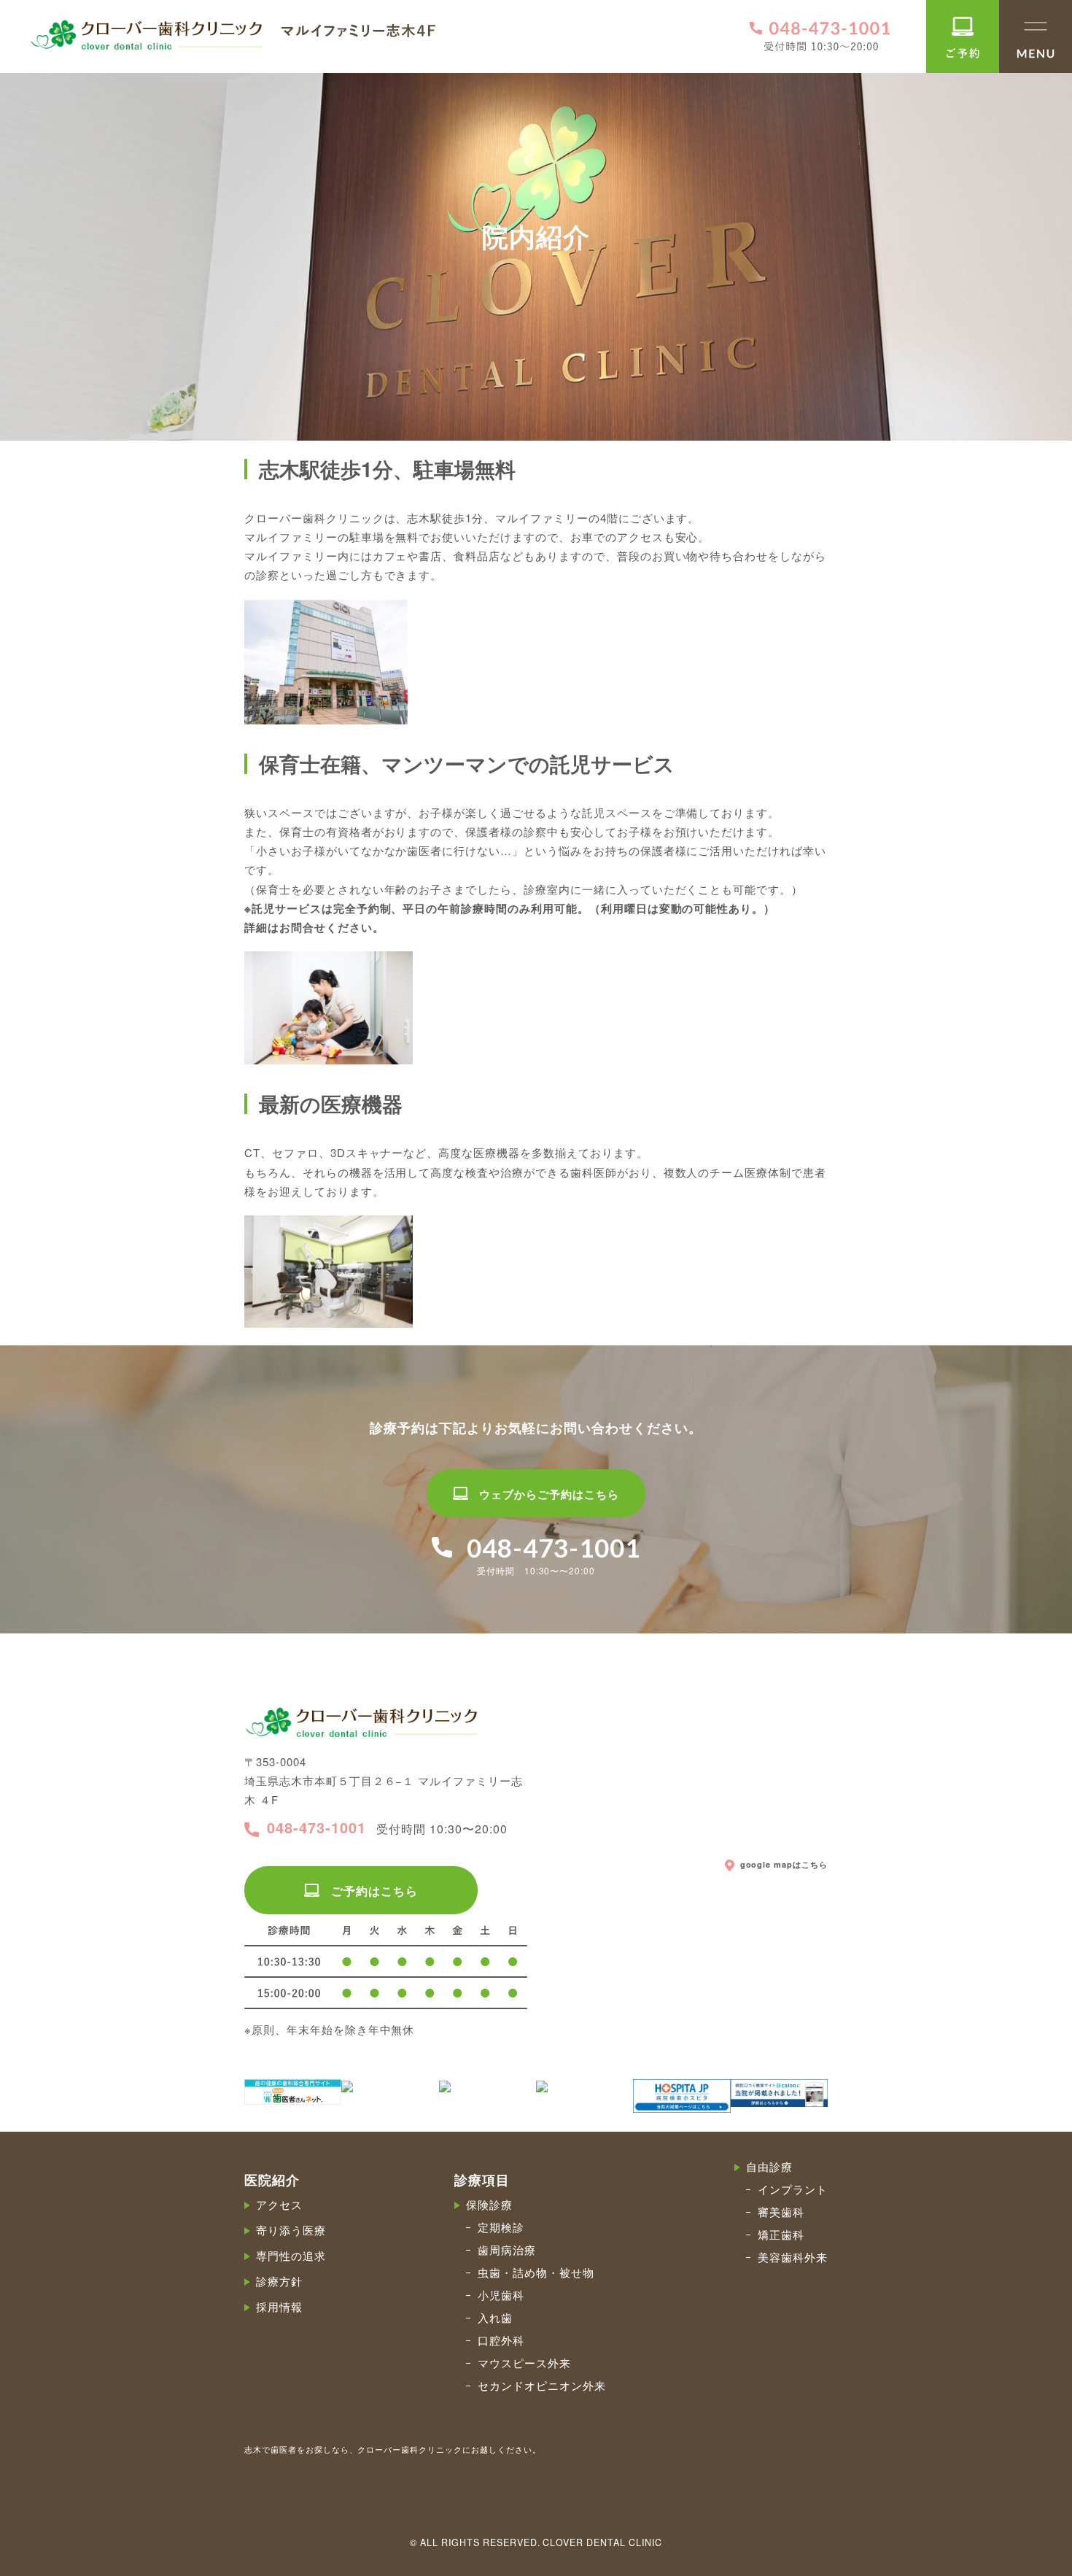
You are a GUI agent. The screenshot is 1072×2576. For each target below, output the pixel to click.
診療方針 (279, 2281)
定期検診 (501, 2227)
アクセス (279, 2204)
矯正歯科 (781, 2234)
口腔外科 (501, 2340)
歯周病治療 (507, 2250)
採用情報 (279, 2306)
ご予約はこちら (374, 1891)
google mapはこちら (784, 1865)
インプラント (793, 2189)
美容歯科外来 (793, 2257)
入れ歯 (495, 2317)
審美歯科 (781, 2212)
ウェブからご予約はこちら (549, 1494)
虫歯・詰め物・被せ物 (536, 2272)
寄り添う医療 (291, 2230)
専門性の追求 (291, 2255)
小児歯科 (501, 2295)
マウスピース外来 (524, 2363)
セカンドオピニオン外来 (542, 2385)
